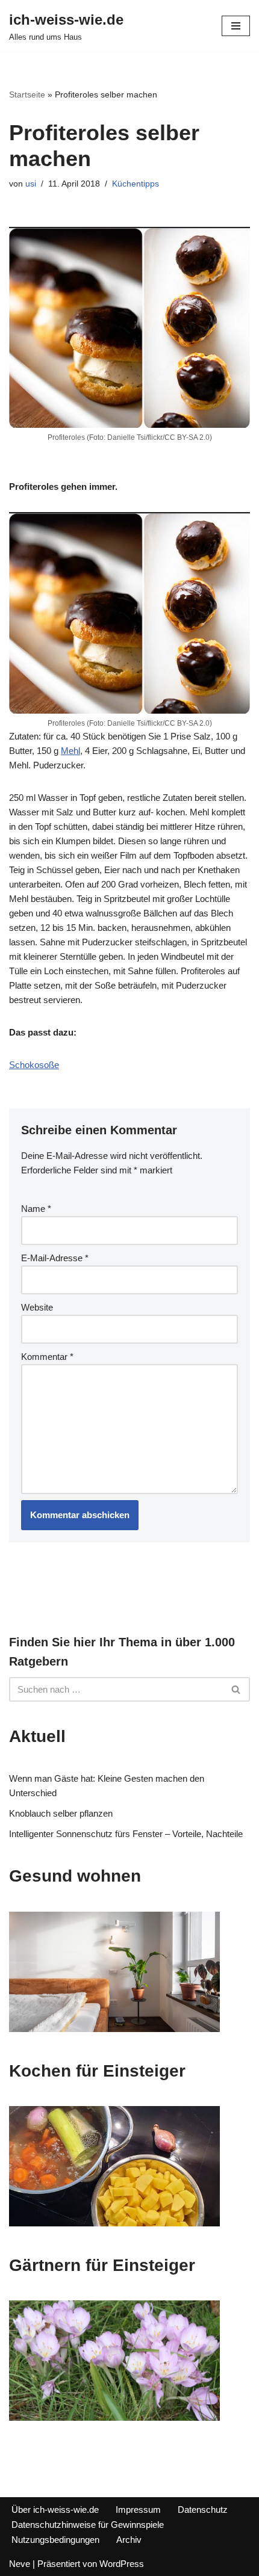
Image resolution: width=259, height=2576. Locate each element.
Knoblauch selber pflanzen (61, 1813)
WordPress (122, 2564)
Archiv (129, 2540)
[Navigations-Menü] (236, 26)
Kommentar (47, 1357)
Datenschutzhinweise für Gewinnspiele (88, 2525)
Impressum (138, 2510)
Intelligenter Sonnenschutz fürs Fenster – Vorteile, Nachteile (126, 1834)
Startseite (27, 94)
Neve (20, 2564)
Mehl (70, 751)
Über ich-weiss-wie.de (55, 2510)
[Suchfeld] (236, 1689)
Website (37, 1307)
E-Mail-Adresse (55, 1258)
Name (36, 1209)
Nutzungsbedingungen (55, 2540)
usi (31, 184)
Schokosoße (34, 1065)
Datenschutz (203, 2510)
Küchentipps (136, 184)
